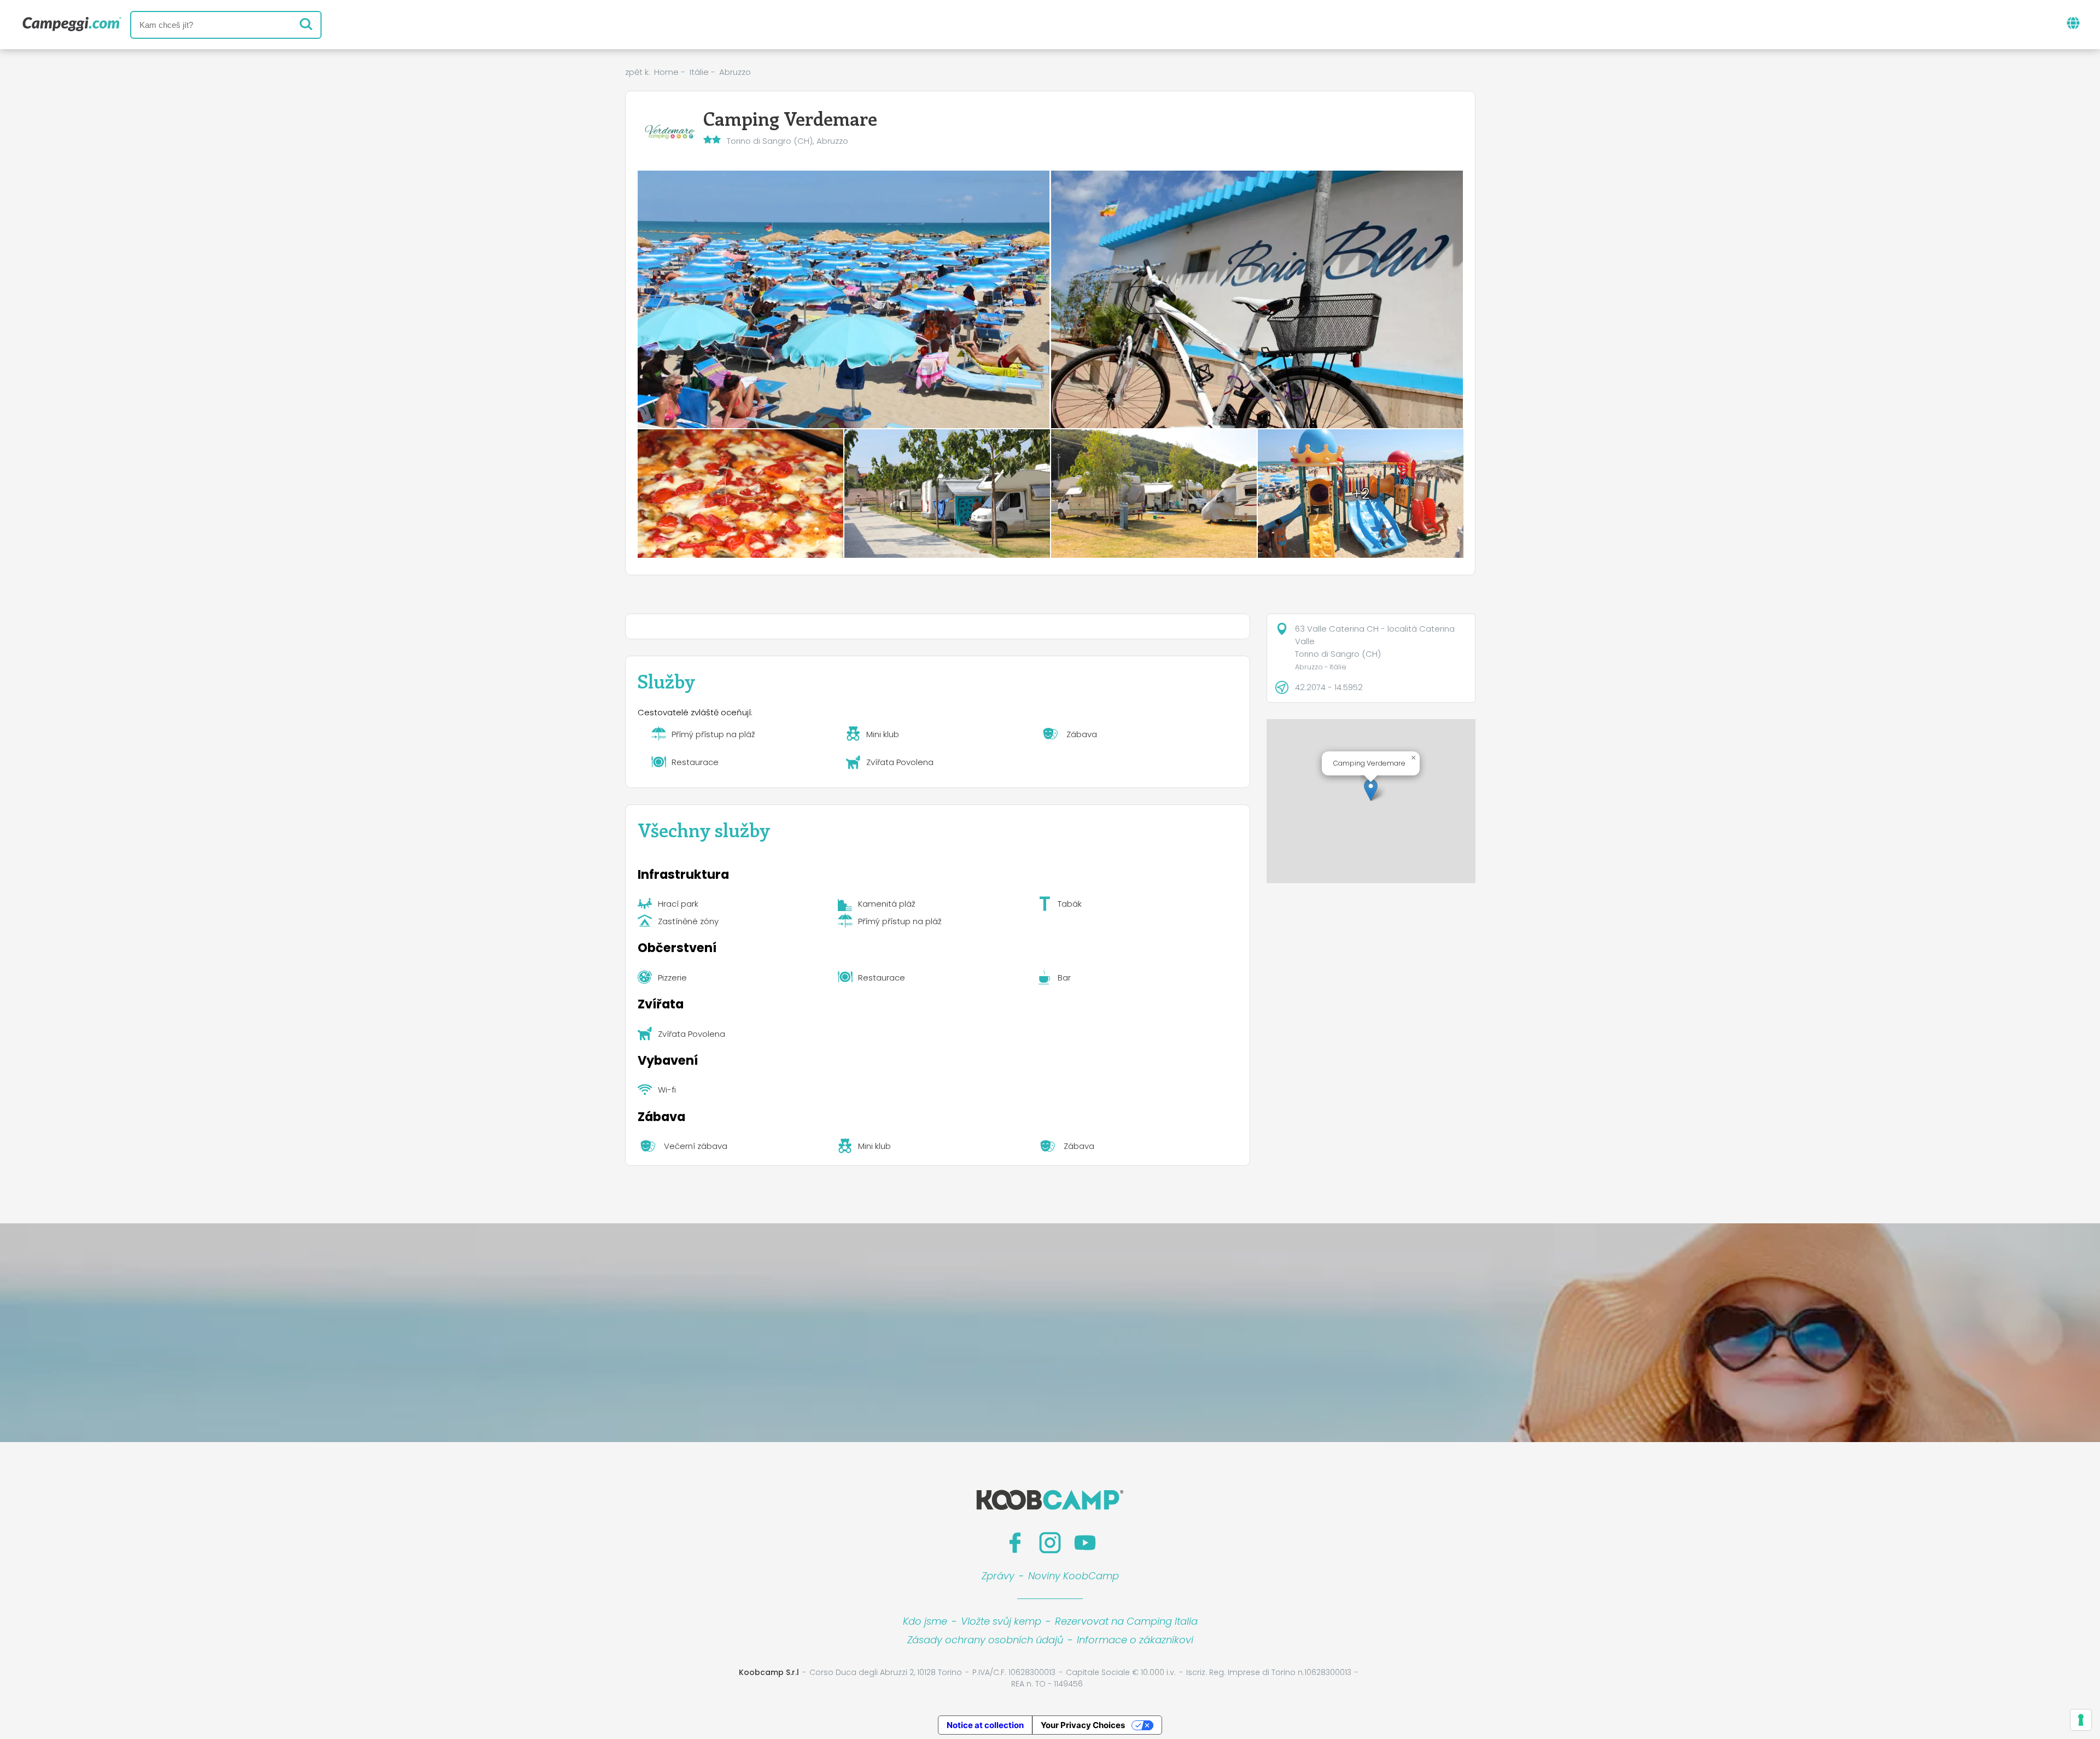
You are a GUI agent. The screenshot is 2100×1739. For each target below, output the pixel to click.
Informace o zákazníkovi (1135, 1640)
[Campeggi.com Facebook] (1015, 1543)
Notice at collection (985, 1725)
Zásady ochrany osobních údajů (985, 1640)
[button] (1371, 790)
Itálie (699, 72)
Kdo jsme (925, 1621)
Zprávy (998, 1576)
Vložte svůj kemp (1001, 1621)
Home (666, 72)
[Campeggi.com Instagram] (1050, 1543)
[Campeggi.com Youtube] (1085, 1543)
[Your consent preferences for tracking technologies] (2081, 1720)
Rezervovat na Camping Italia (1126, 1621)
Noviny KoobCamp (1074, 1576)
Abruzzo (735, 72)
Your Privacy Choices (1083, 1725)
